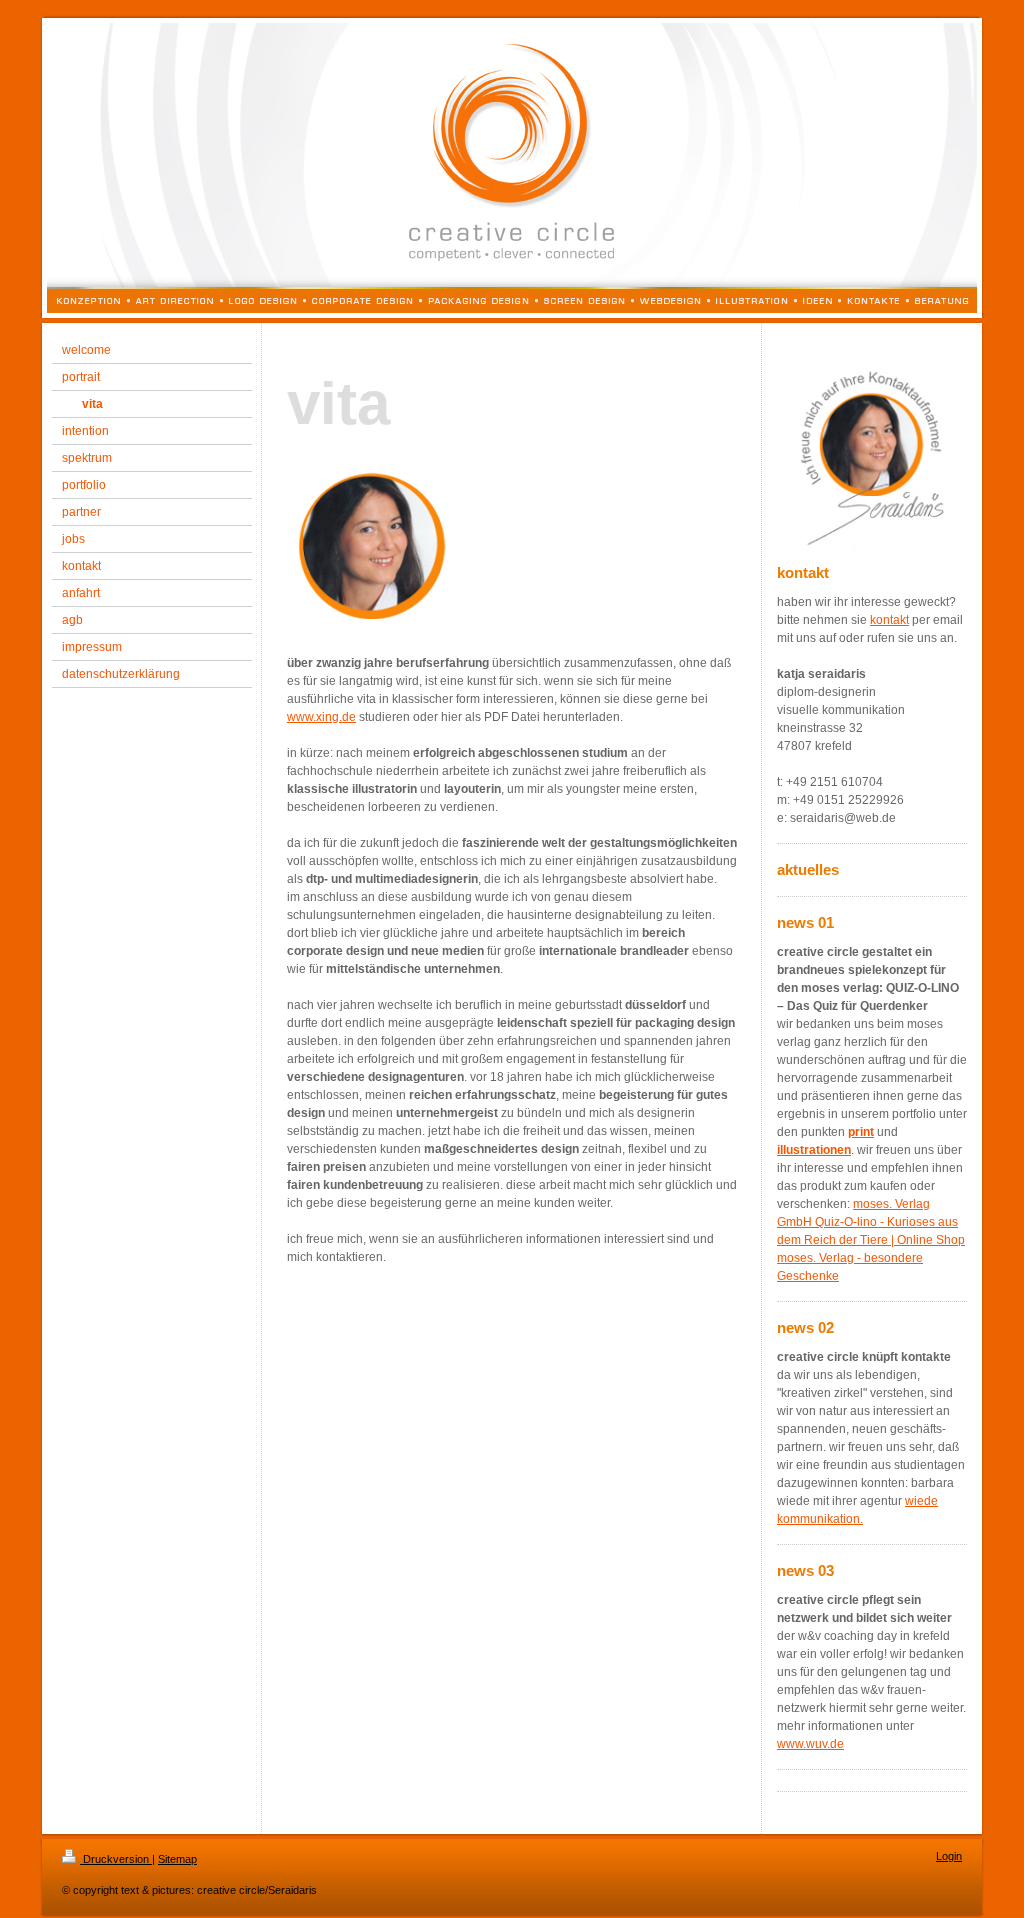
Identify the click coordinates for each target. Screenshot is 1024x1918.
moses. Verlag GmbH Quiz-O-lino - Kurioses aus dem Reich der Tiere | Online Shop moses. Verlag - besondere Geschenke (871, 1240)
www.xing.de (321, 717)
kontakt (889, 620)
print (861, 1132)
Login (949, 1856)
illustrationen (814, 1150)
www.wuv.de (810, 1744)
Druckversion (116, 1859)
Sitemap (177, 1859)
